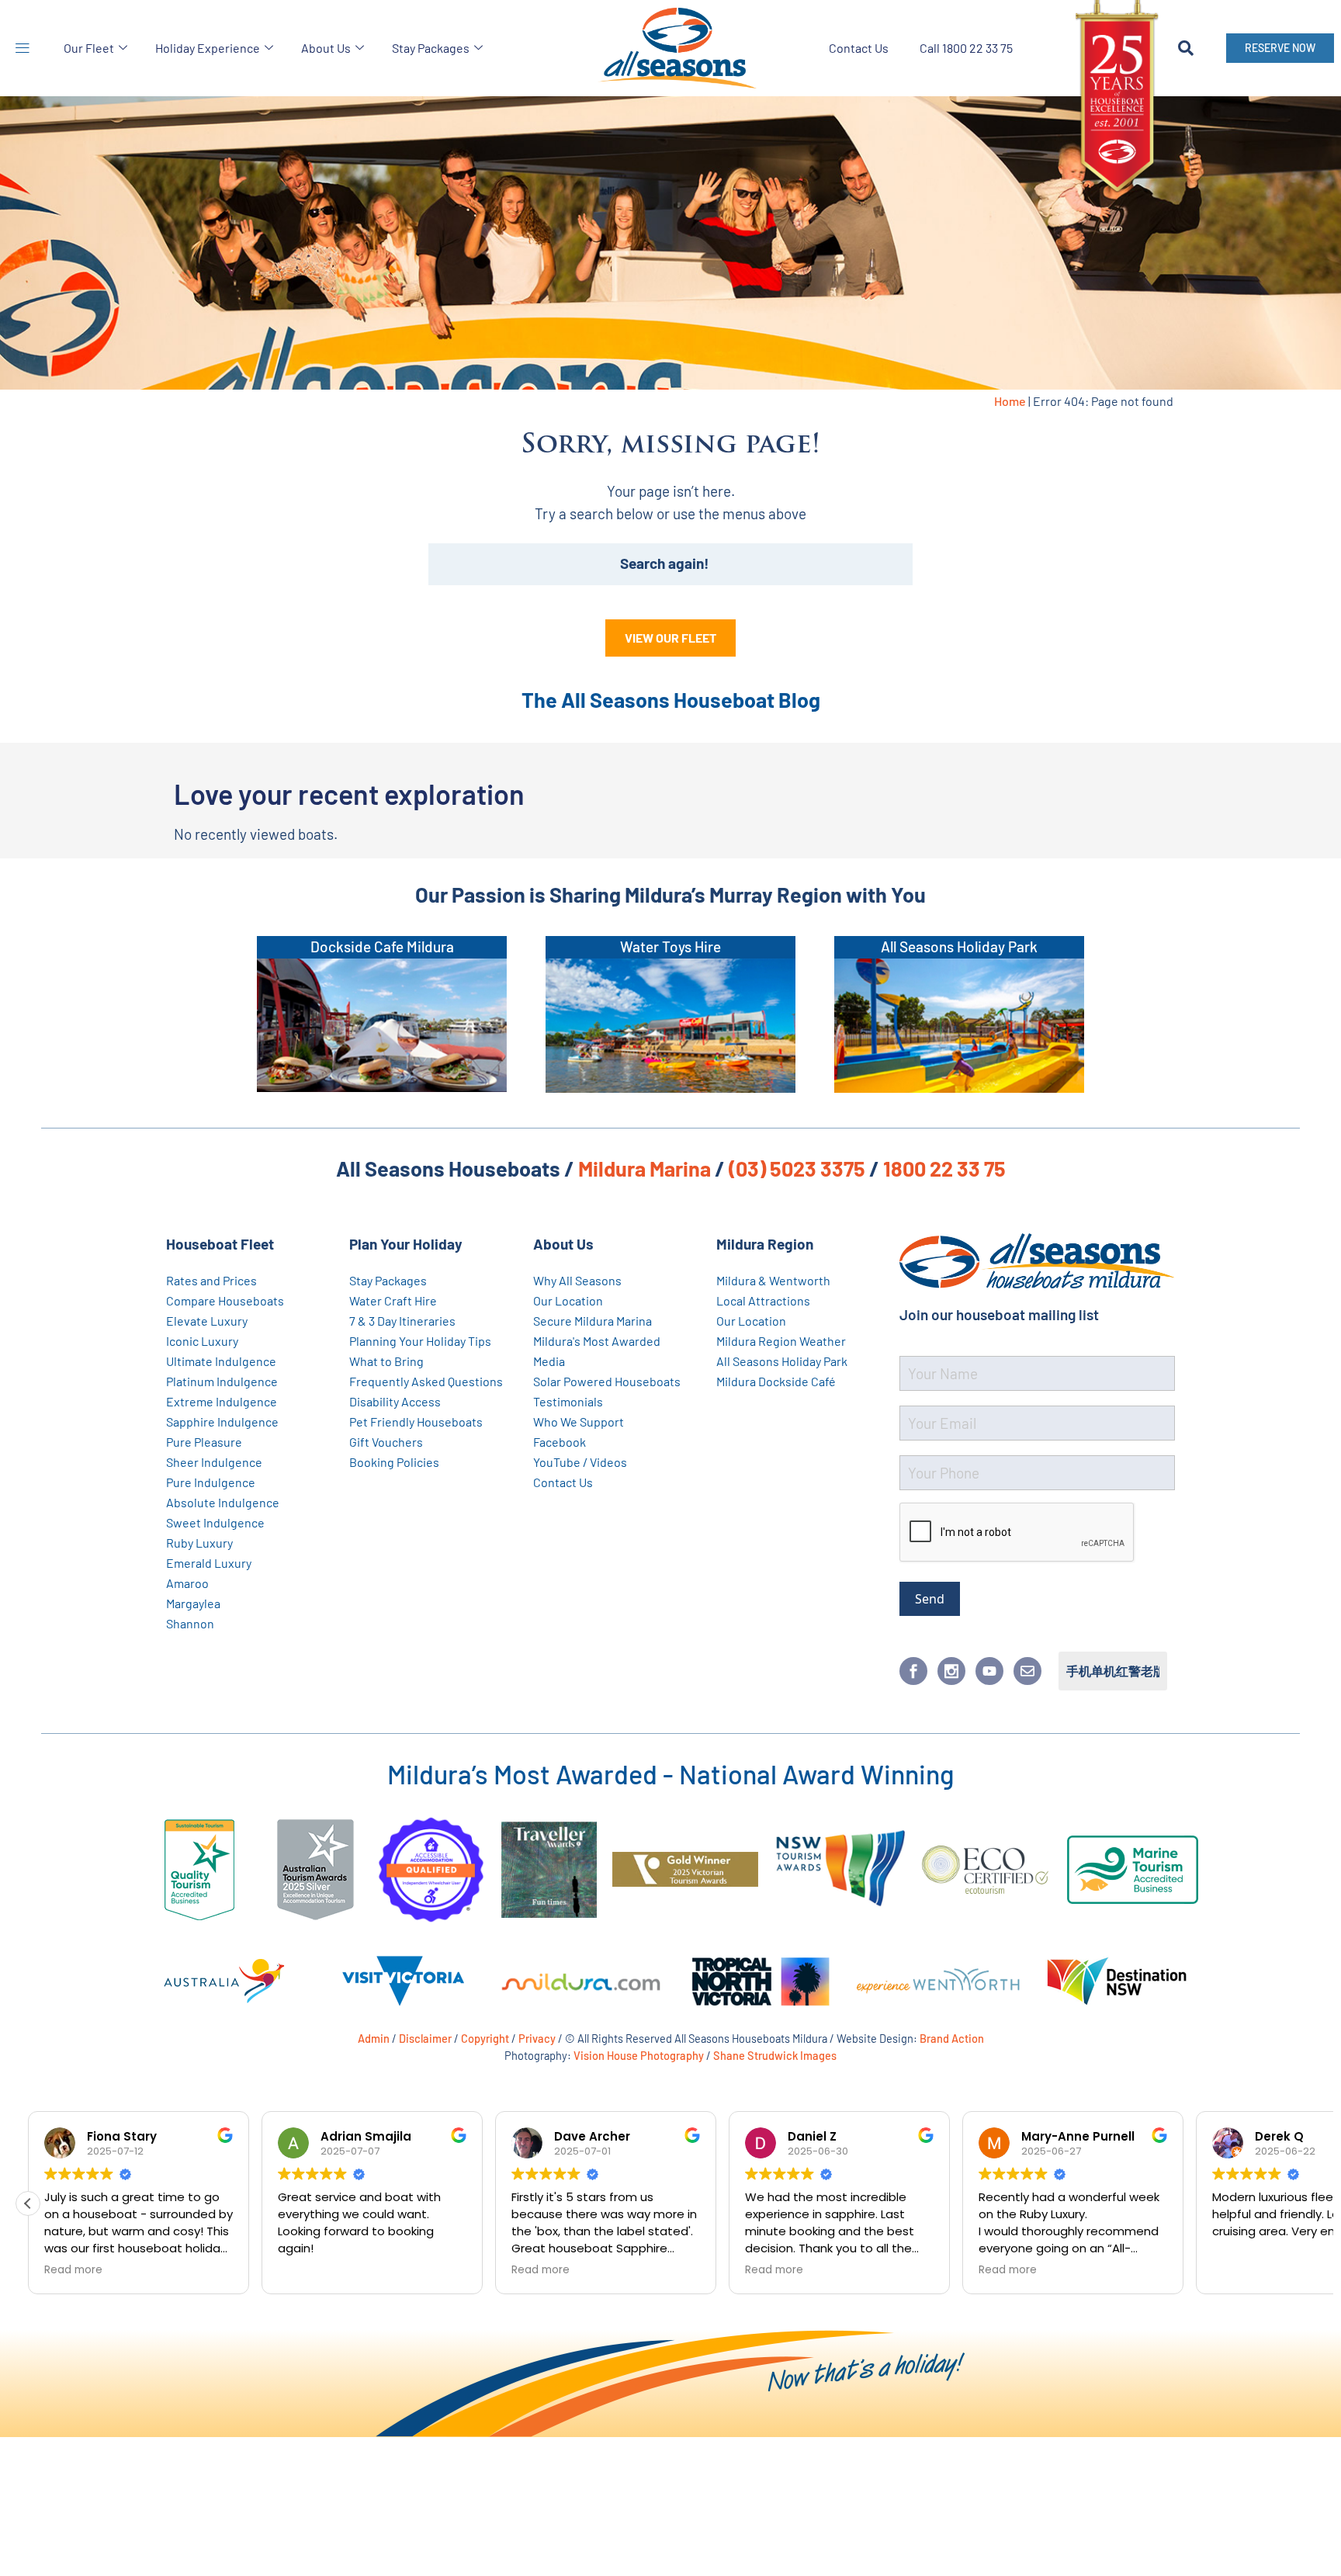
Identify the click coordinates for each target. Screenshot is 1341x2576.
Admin (374, 2038)
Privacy (537, 2038)
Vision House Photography (639, 2055)
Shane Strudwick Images (775, 2055)
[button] (22, 48)
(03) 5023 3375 (797, 1168)
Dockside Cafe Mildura (382, 946)
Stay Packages (431, 48)
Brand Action (952, 2038)
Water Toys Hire (670, 946)
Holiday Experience (208, 48)
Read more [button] (73, 2270)
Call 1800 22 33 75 (966, 48)
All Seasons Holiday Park (959, 946)
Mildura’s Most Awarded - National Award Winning (670, 1774)
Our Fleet (89, 48)
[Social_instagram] (951, 1671)
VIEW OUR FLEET (670, 638)
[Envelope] (1027, 1671)
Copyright (485, 2038)
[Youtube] (989, 1671)
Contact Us (859, 48)
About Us (326, 48)
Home (1010, 401)
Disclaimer (425, 2038)
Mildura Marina (645, 1168)
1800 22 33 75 (944, 1168)
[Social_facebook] (913, 1671)
